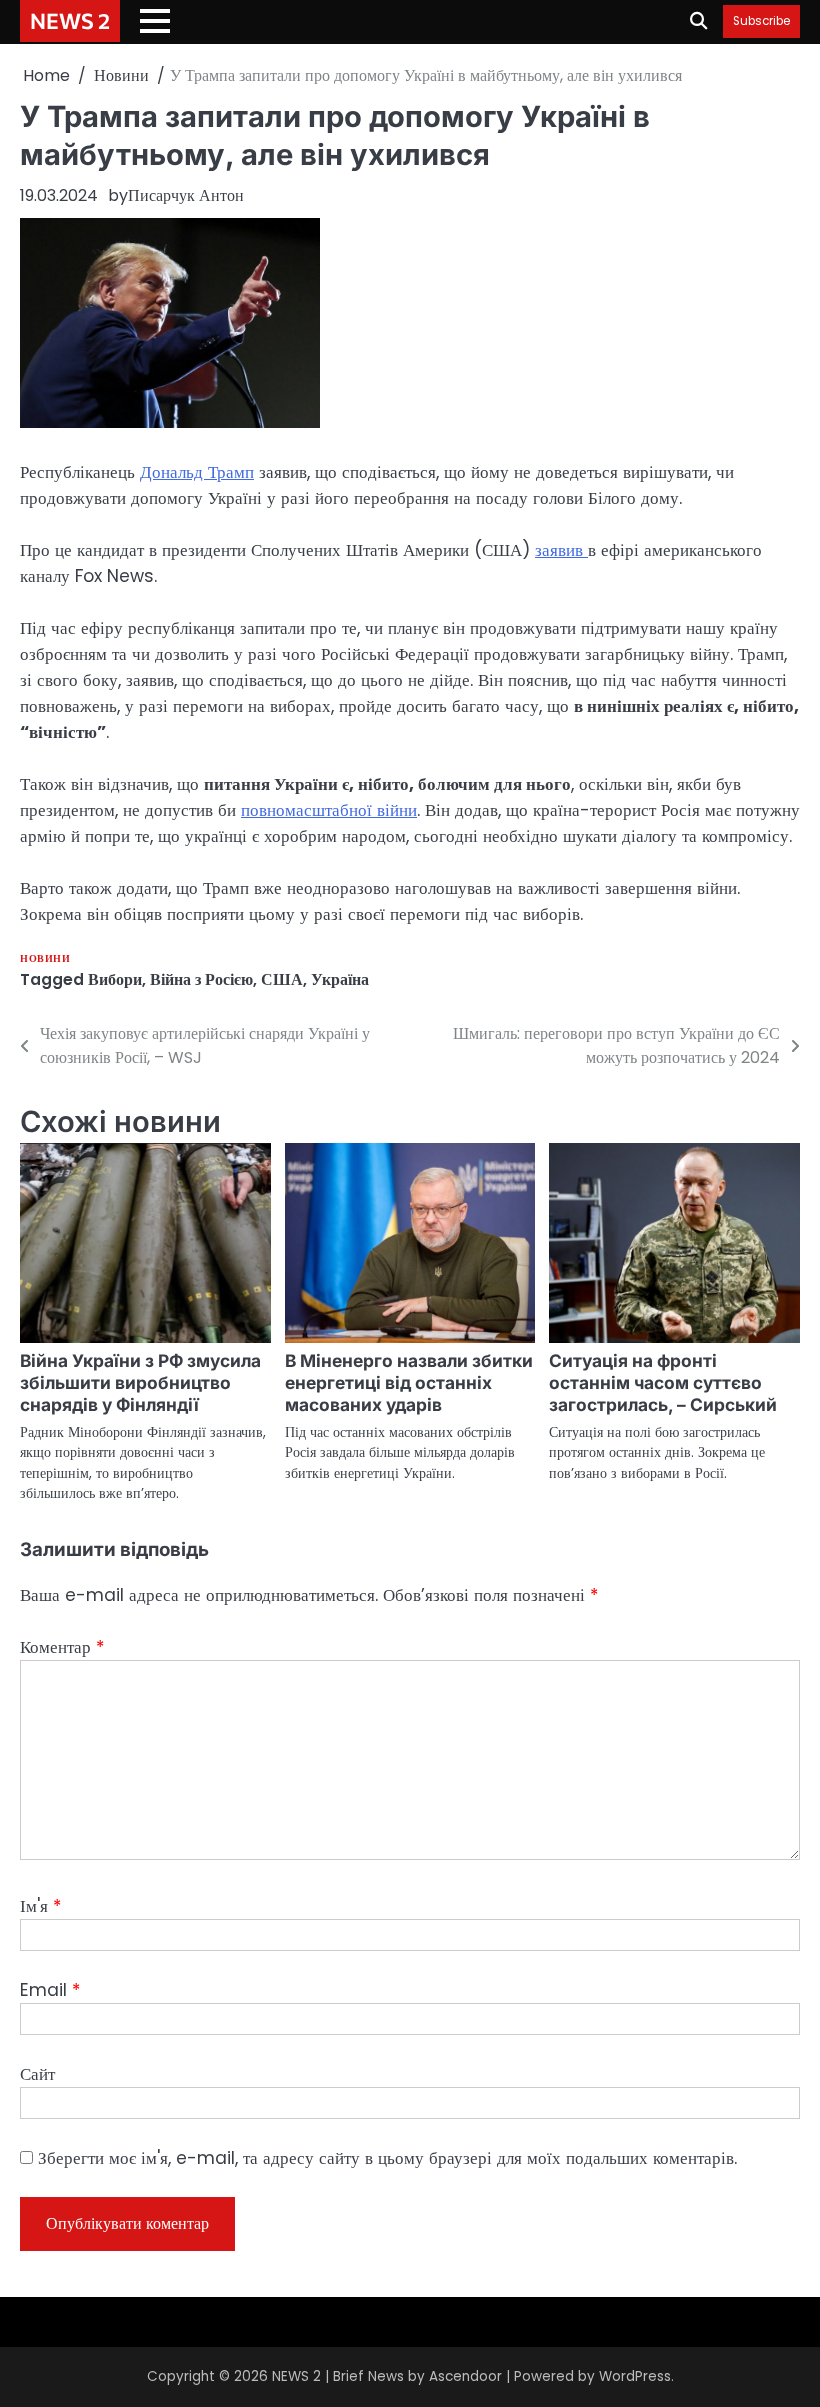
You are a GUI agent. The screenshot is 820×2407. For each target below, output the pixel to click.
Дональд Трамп (197, 472)
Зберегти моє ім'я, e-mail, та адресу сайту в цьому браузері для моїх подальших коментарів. (387, 2158)
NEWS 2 (70, 20)
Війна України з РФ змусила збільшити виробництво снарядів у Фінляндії (140, 1382)
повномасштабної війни (329, 810)
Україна (340, 979)
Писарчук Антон (186, 195)
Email (50, 1990)
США (282, 979)
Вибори (115, 979)
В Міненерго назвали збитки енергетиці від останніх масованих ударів (409, 1382)
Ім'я (40, 1906)
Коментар (62, 1647)
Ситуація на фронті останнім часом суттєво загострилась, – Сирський (663, 1382)
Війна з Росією (201, 979)
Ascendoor (465, 2376)
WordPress (635, 2376)
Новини (45, 958)
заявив (561, 550)
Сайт (37, 2074)
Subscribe (761, 21)
